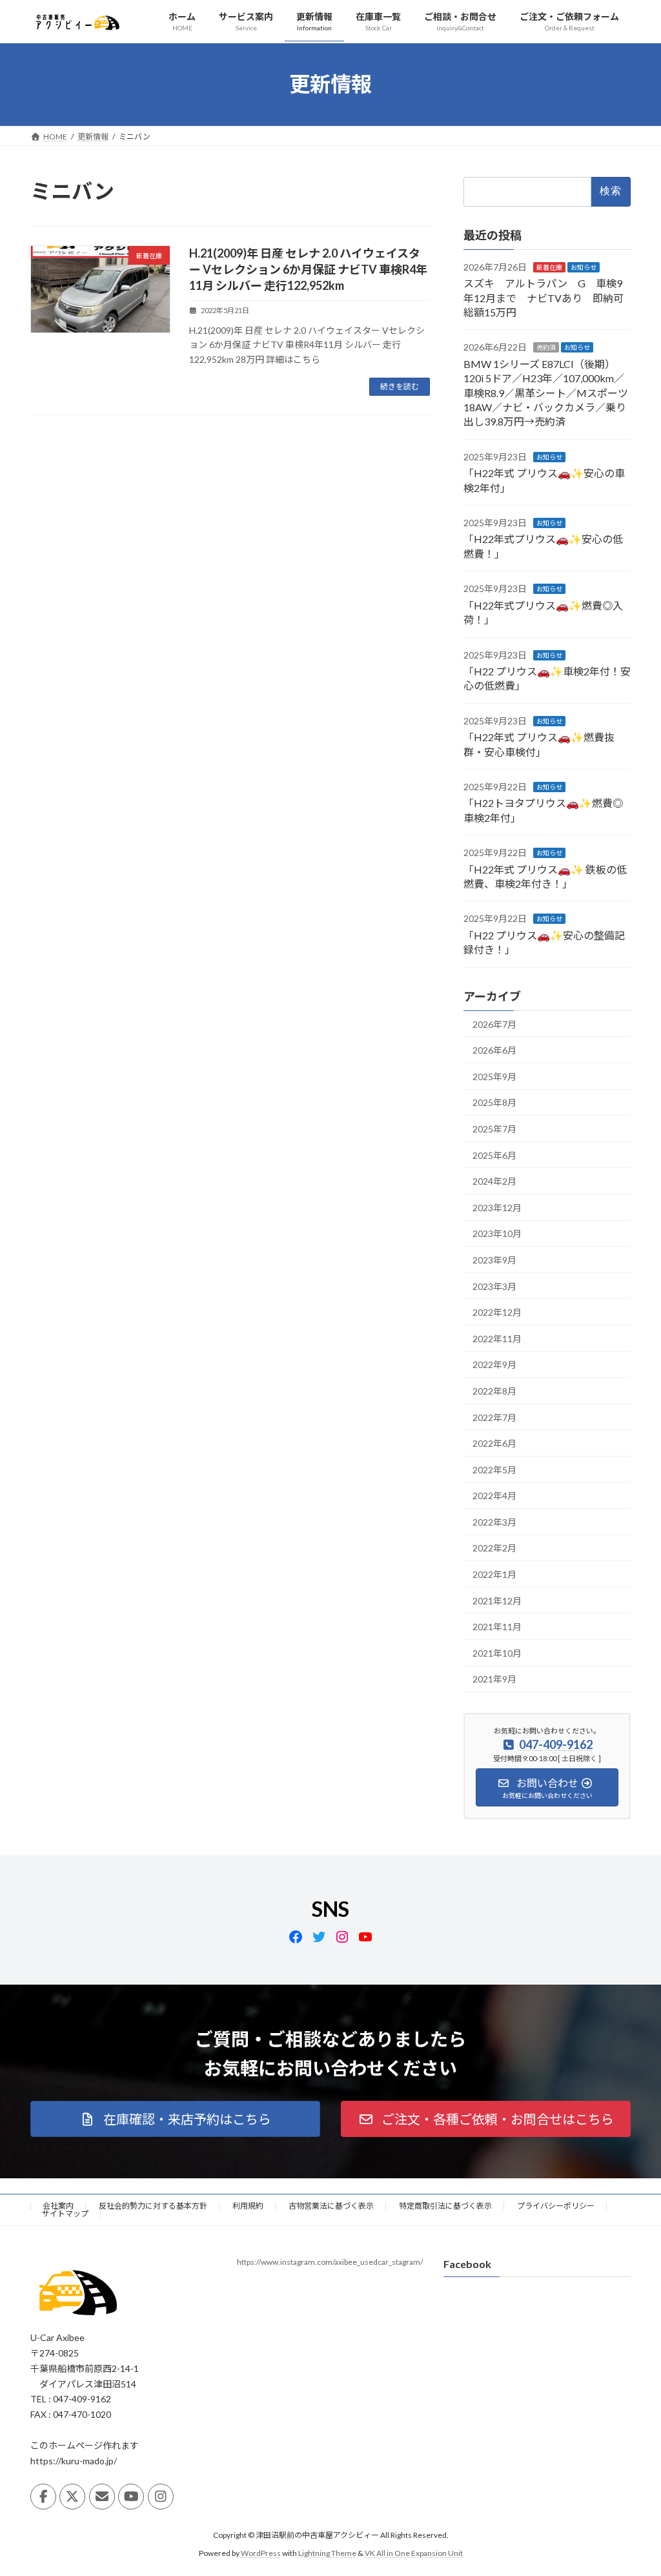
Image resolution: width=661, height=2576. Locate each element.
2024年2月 (494, 1181)
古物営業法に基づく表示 (331, 2206)
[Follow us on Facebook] (43, 2497)
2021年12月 (497, 1600)
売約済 (546, 347)
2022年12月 (497, 1312)
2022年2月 (494, 1548)
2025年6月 (494, 1155)
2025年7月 (494, 1128)
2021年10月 (497, 1652)
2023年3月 (494, 1286)
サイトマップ (65, 2213)
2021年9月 (494, 1679)
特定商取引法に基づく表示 (445, 2206)
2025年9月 (494, 1076)
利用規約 (248, 2206)
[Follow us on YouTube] (131, 2497)
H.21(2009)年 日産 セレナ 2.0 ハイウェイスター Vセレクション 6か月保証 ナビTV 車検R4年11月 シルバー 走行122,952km (308, 269)
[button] (175, 2119)
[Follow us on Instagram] (161, 2497)
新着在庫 (549, 267)
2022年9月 (494, 1365)
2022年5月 (494, 1469)
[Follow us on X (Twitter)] (72, 2497)
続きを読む (400, 386)
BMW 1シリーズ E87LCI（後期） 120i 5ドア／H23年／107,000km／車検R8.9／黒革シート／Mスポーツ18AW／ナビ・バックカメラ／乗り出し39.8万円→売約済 (546, 392)
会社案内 (58, 2206)
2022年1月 (494, 1574)
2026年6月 (494, 1050)
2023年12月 (497, 1207)
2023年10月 (497, 1233)
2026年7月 (494, 1024)
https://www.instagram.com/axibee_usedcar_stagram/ (330, 2262)
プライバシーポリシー (556, 2206)
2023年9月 (494, 1259)
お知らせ (584, 267)
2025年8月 (494, 1102)
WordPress (261, 2553)
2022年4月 (494, 1496)
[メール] (102, 2497)
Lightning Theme (327, 2553)
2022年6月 (494, 1443)
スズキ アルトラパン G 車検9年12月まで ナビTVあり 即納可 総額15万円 (549, 298)
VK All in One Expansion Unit (414, 2553)
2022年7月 (494, 1417)
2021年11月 (497, 1627)
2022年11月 (497, 1338)
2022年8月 (494, 1390)
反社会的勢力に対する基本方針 (153, 2206)
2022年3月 (494, 1521)
